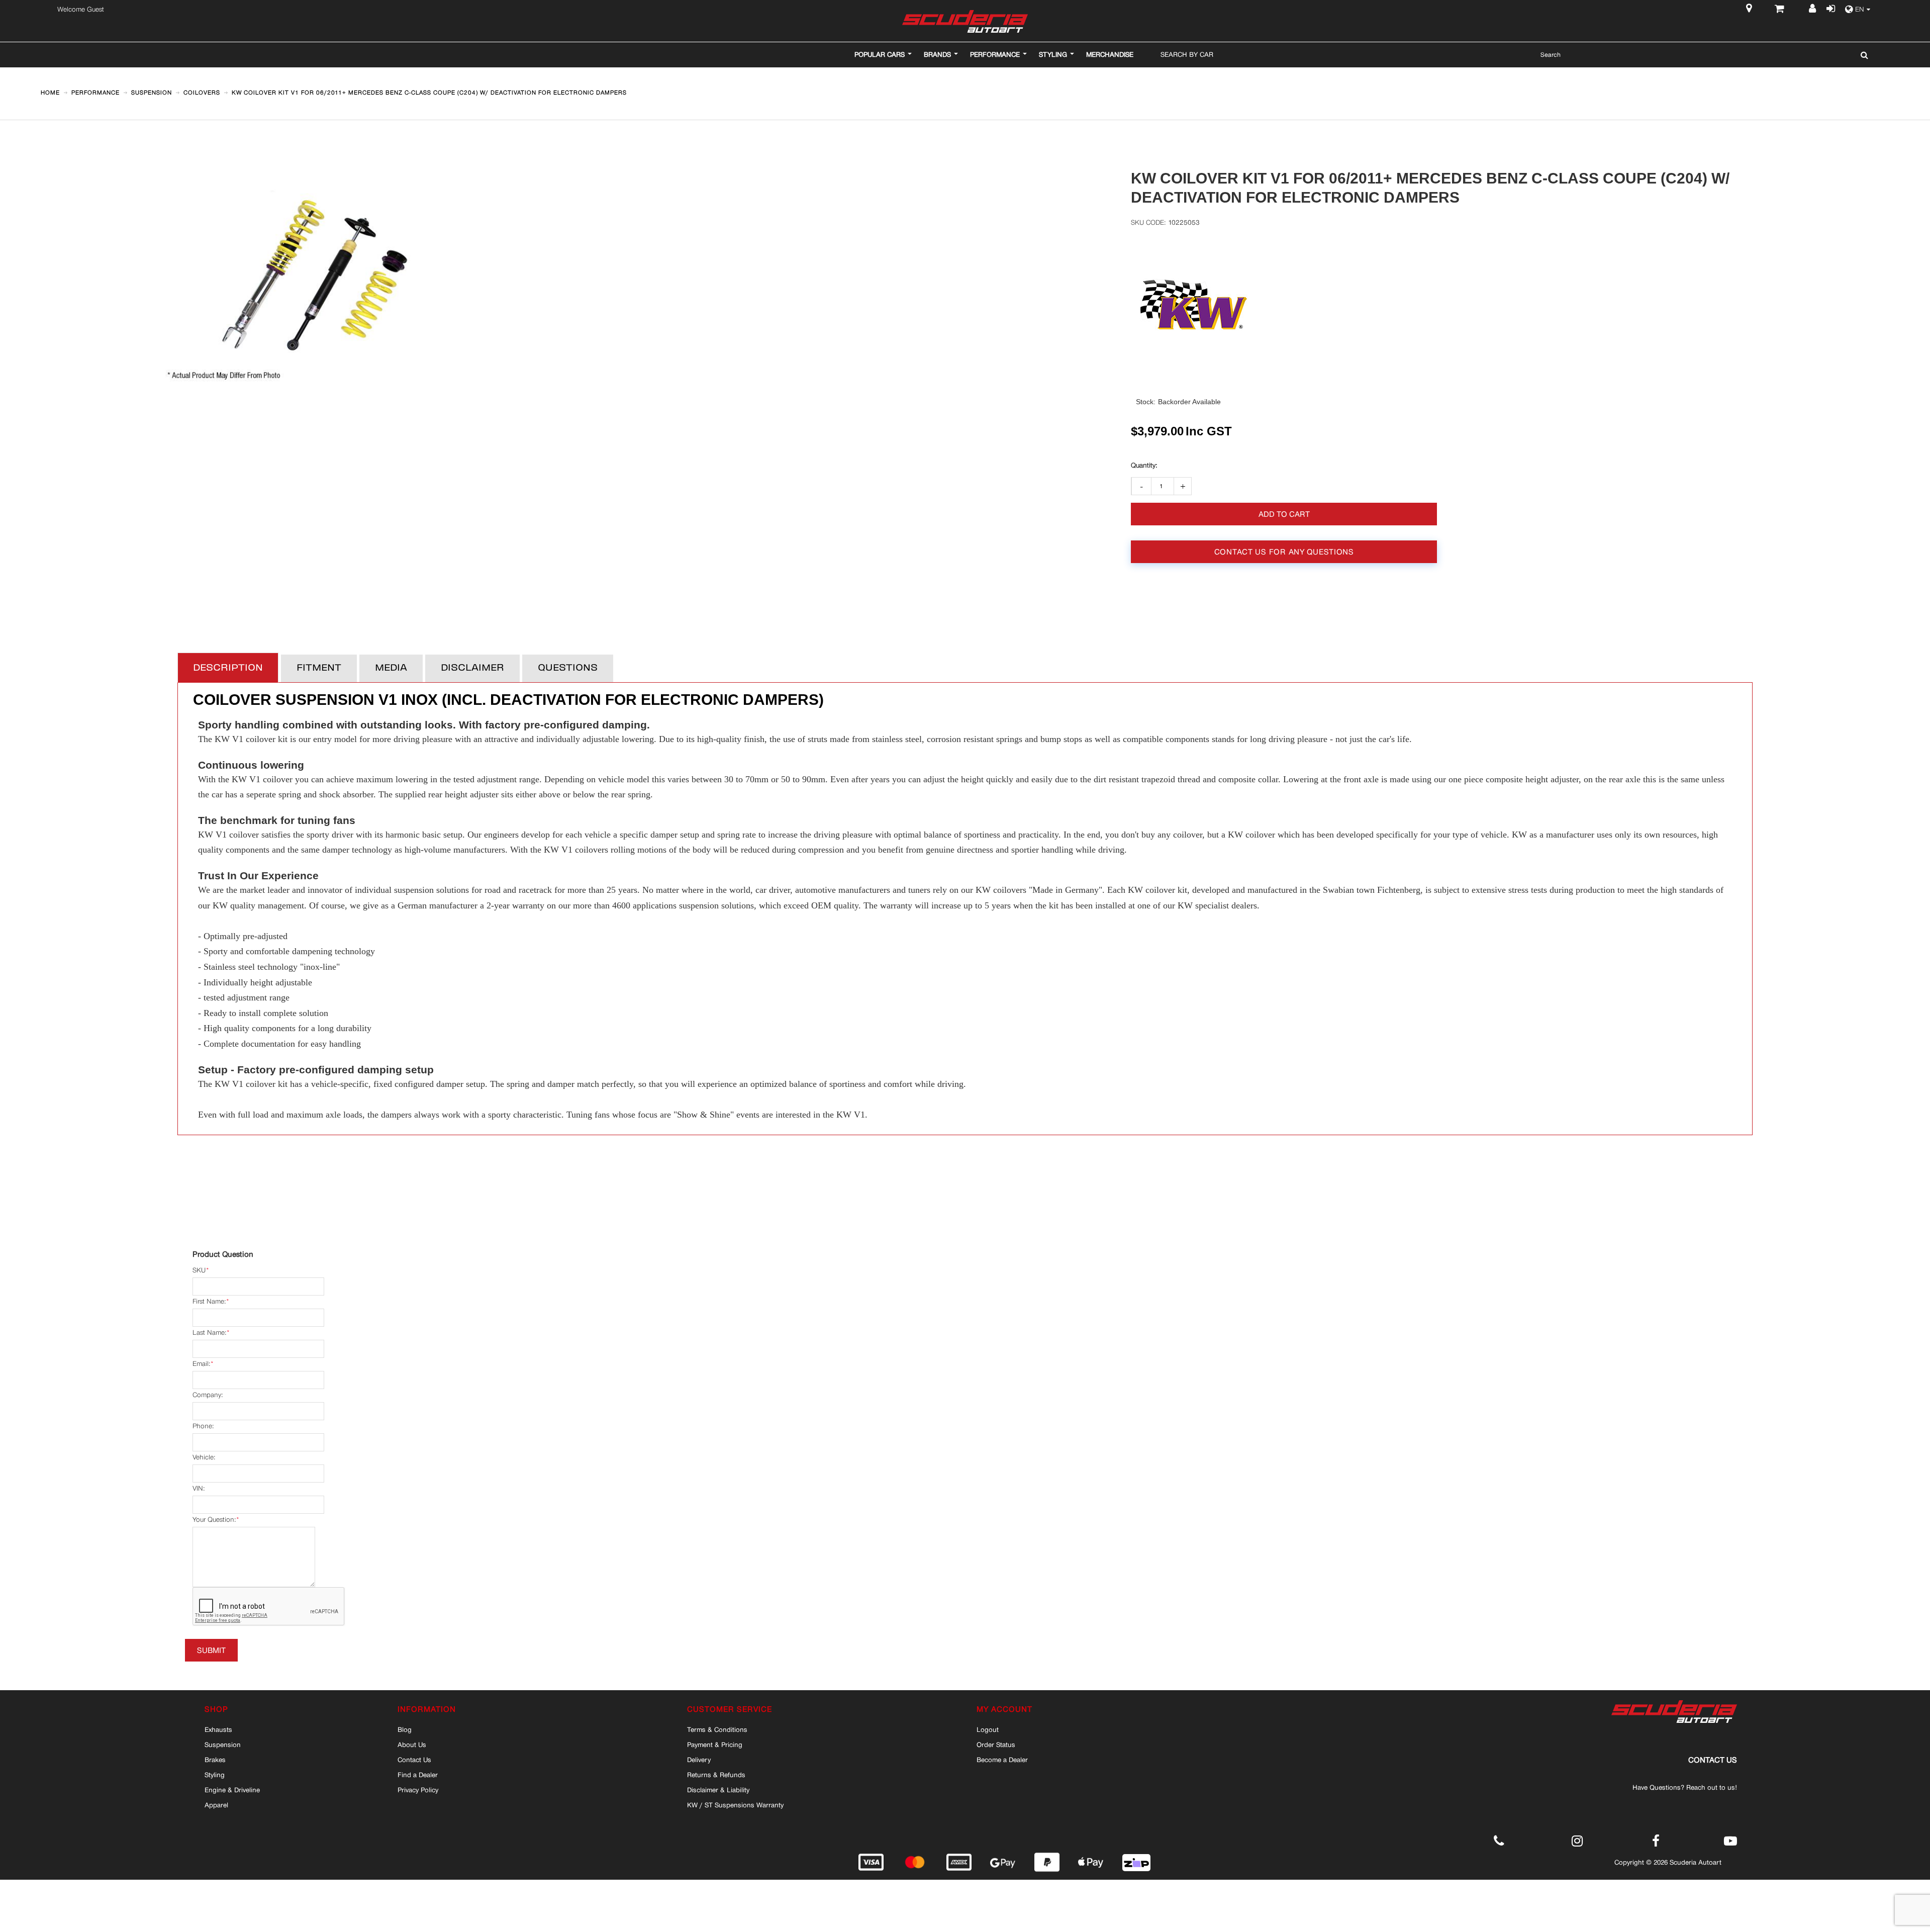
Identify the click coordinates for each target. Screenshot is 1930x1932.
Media (391, 668)
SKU (199, 1270)
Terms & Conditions (717, 1729)
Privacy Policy (418, 1790)
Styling (215, 1775)
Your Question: (214, 1520)
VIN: (199, 1488)
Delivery (699, 1760)
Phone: (203, 1426)
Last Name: (209, 1332)
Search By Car (1187, 54)
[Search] (1862, 55)
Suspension (223, 1744)
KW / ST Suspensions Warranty (735, 1805)
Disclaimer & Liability (718, 1790)
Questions (568, 668)
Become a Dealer (1002, 1760)
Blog (405, 1729)
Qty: (1144, 466)
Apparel (216, 1805)
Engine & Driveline (232, 1790)
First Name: (209, 1301)
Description (228, 668)
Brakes (215, 1760)
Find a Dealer (418, 1775)
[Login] (1830, 10)
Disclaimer (472, 668)
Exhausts (218, 1729)
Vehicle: (204, 1457)
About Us (412, 1744)
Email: (201, 1364)
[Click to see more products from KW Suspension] (1204, 305)
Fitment (319, 668)
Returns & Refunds (716, 1775)
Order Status (996, 1744)
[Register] (1814, 10)
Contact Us (414, 1760)
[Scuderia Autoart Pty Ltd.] (965, 21)
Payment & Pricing (715, 1744)
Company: (208, 1395)
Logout (988, 1729)
